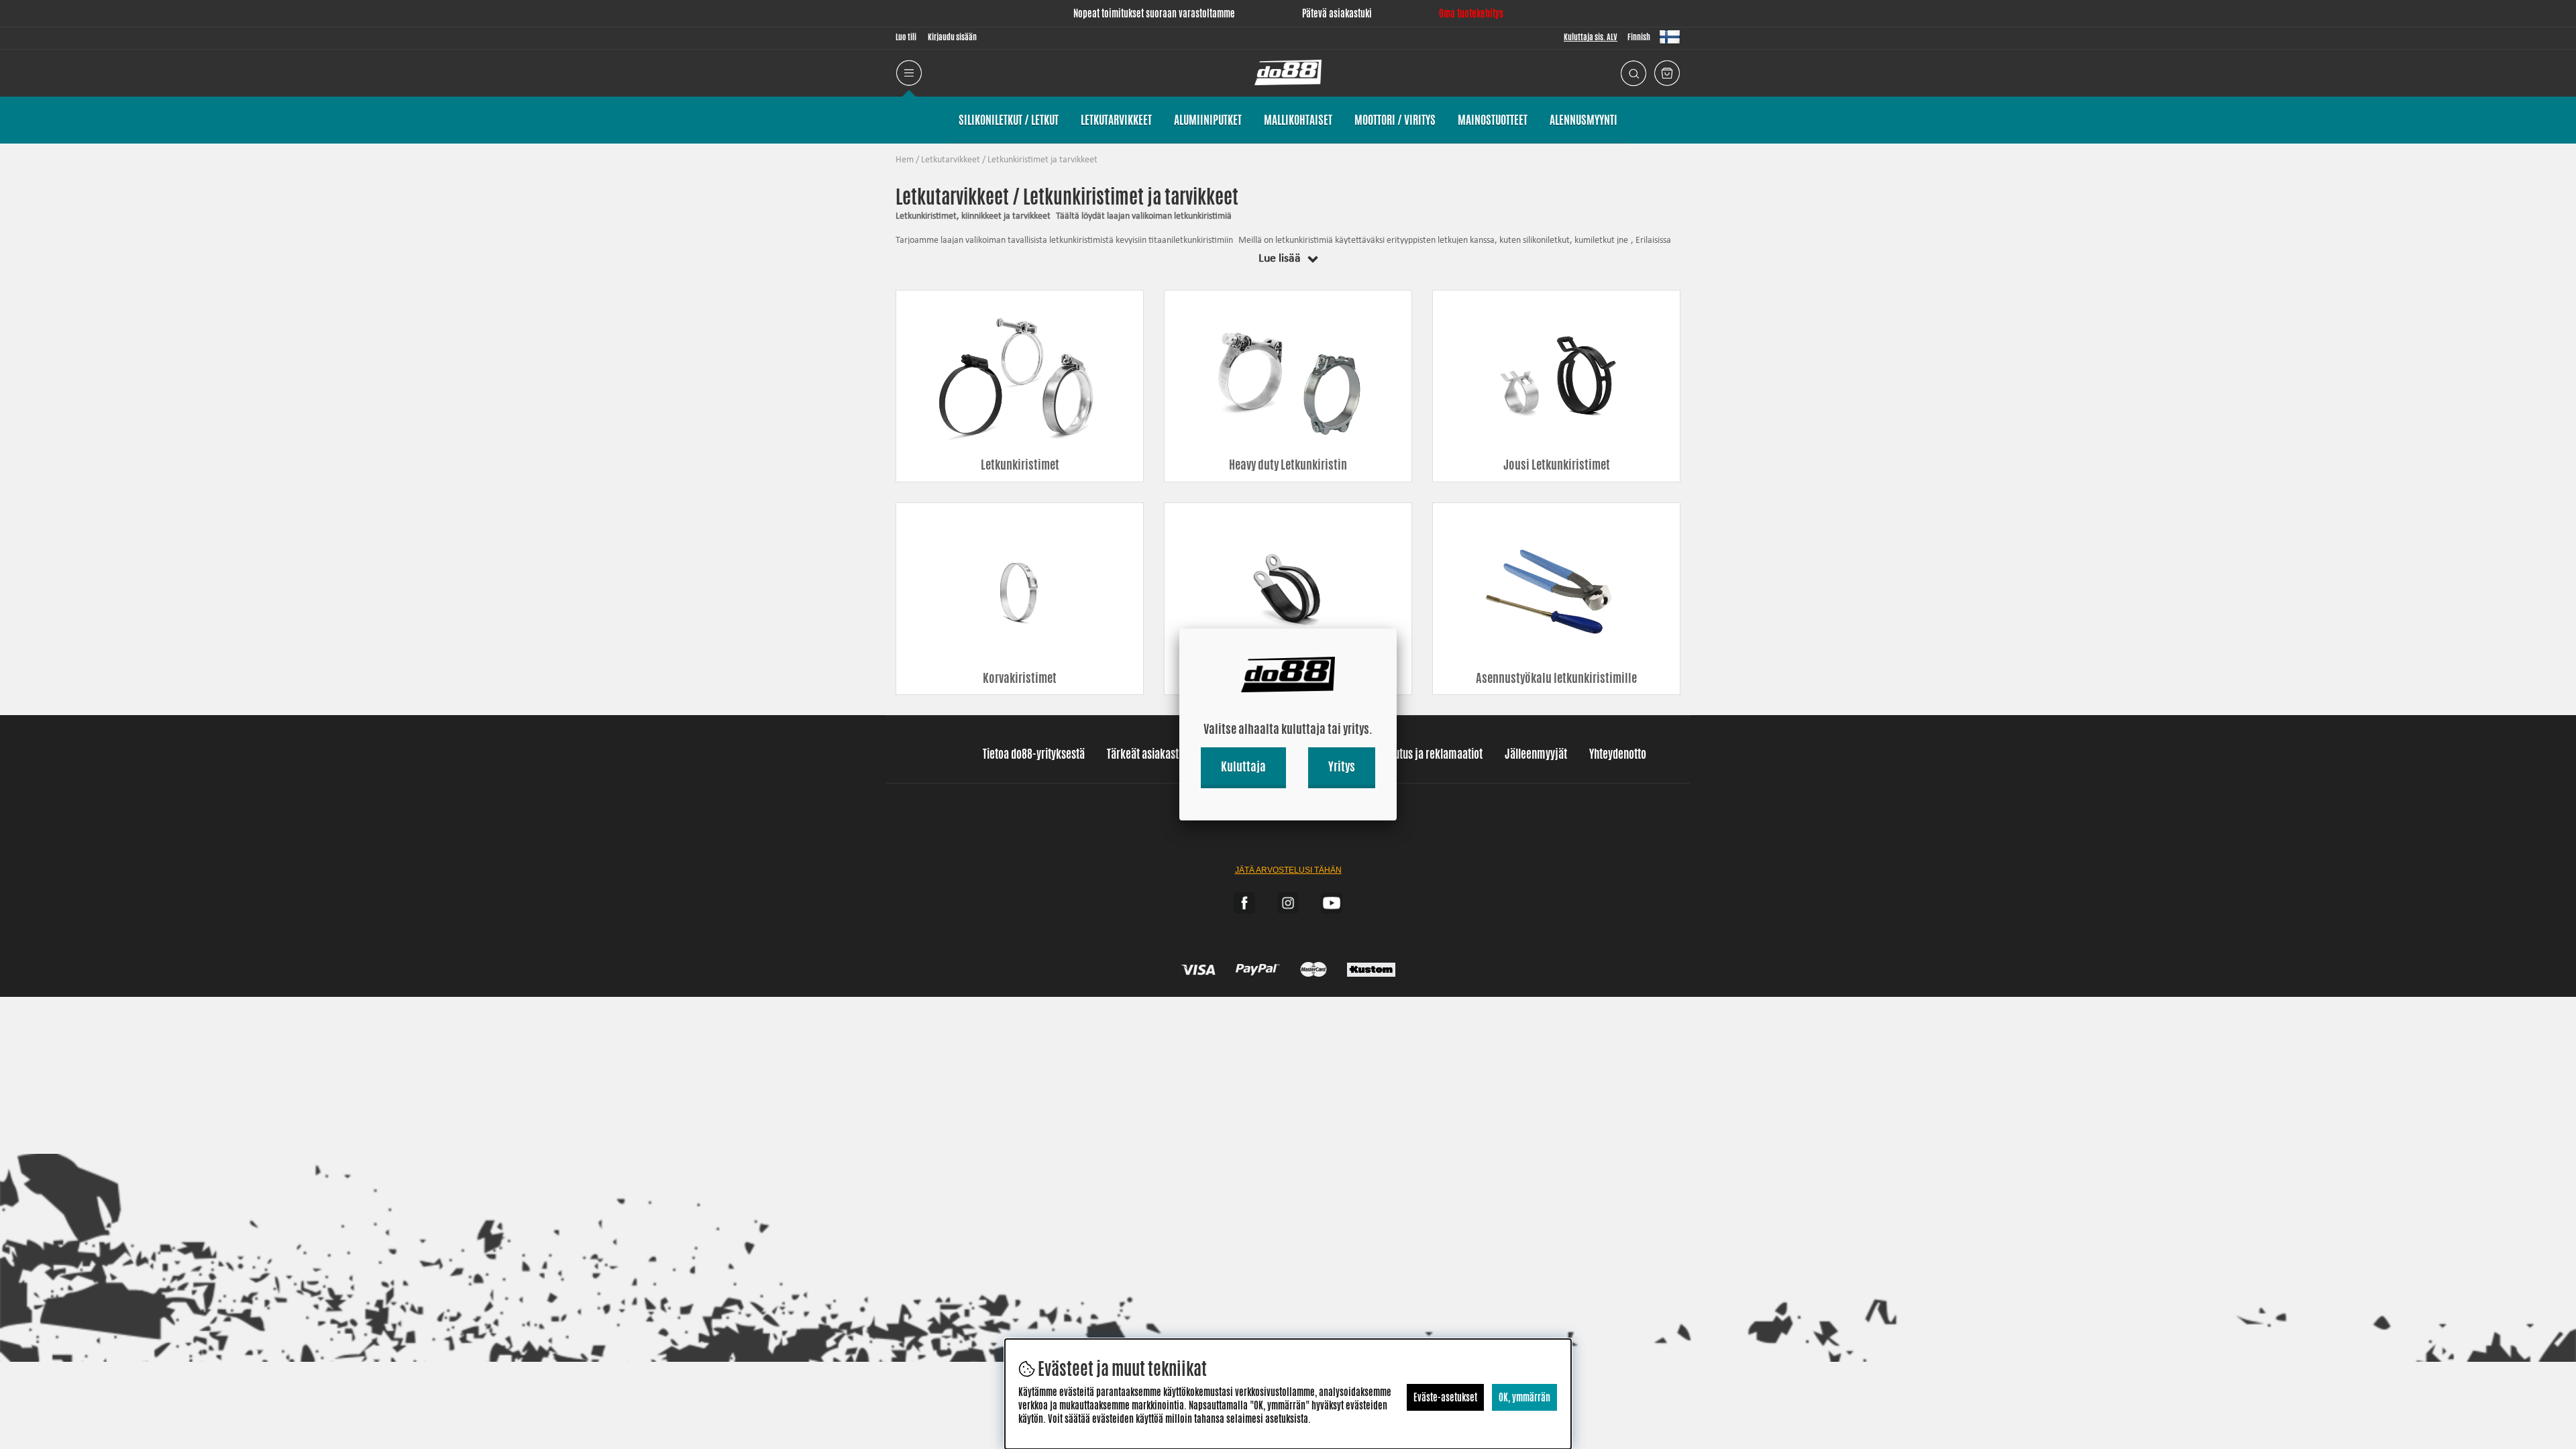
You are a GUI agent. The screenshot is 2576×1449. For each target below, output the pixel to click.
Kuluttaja (1243, 766)
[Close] (1397, 629)
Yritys (1342, 766)
